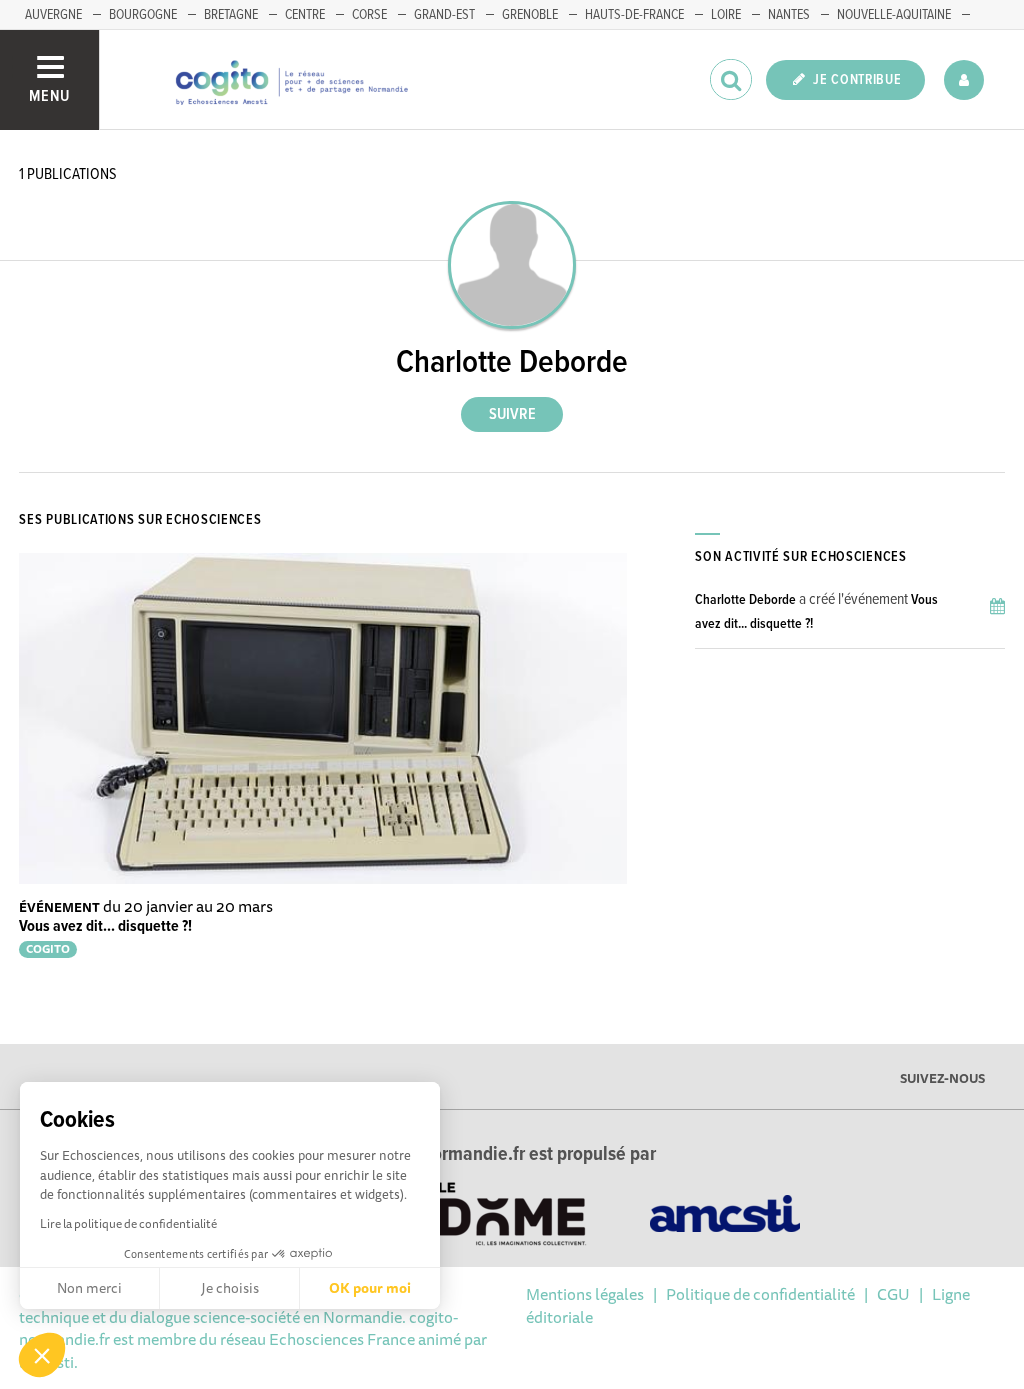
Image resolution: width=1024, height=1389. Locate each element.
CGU (893, 1294)
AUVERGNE (53, 15)
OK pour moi (370, 1288)
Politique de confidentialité (760, 1294)
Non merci (89, 1288)
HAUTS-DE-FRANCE (634, 15)
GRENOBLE (530, 15)
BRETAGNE (231, 15)
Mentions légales (585, 1294)
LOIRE (726, 15)
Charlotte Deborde (745, 600)
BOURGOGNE (143, 15)
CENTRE (305, 15)
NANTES (789, 15)
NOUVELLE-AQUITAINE (894, 15)
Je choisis (230, 1288)
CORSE (369, 15)
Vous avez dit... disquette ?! (105, 926)
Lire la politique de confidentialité (128, 1223)
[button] (42, 1355)
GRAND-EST (444, 15)
